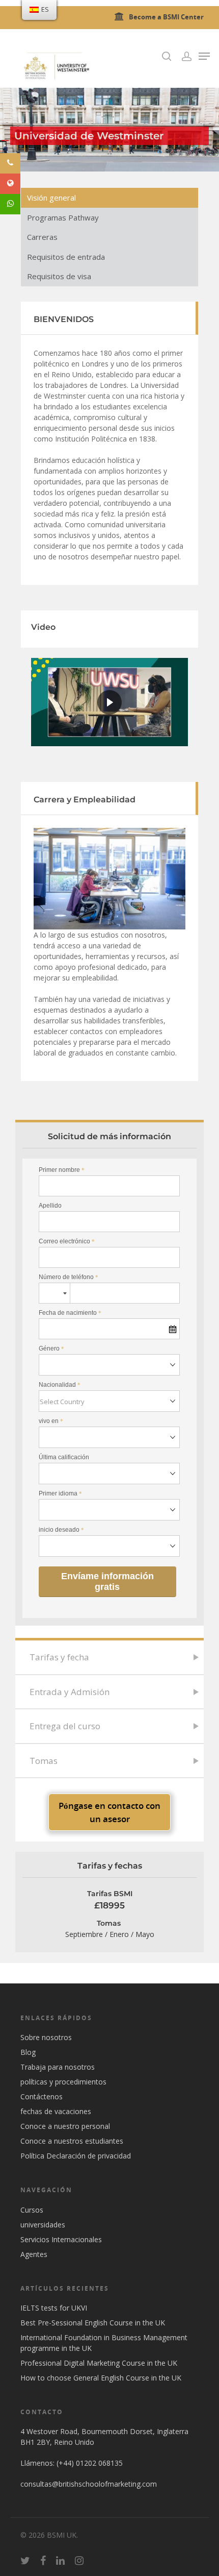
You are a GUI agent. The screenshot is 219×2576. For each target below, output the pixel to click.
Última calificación (64, 1457)
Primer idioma (60, 1493)
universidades (43, 2225)
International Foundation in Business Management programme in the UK (104, 2343)
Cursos (32, 2210)
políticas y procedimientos (63, 2082)
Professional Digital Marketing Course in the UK (99, 2363)
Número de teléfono (69, 1277)
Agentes (34, 2254)
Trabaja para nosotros (58, 2067)
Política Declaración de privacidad (76, 2156)
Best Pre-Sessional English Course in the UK (93, 2323)
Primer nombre (62, 1170)
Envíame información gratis (107, 1581)
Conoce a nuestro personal (65, 2126)
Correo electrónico (67, 1241)
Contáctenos (42, 2096)
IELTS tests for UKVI (54, 2308)
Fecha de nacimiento (70, 1313)
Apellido (50, 1206)
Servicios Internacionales (61, 2239)
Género (51, 1348)
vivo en (51, 1421)
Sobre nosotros (46, 2037)
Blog (28, 2052)
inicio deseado (61, 1530)
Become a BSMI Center (166, 17)
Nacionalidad (60, 1385)
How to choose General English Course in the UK (101, 2378)
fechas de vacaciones (56, 2111)
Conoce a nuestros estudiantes (72, 2141)
